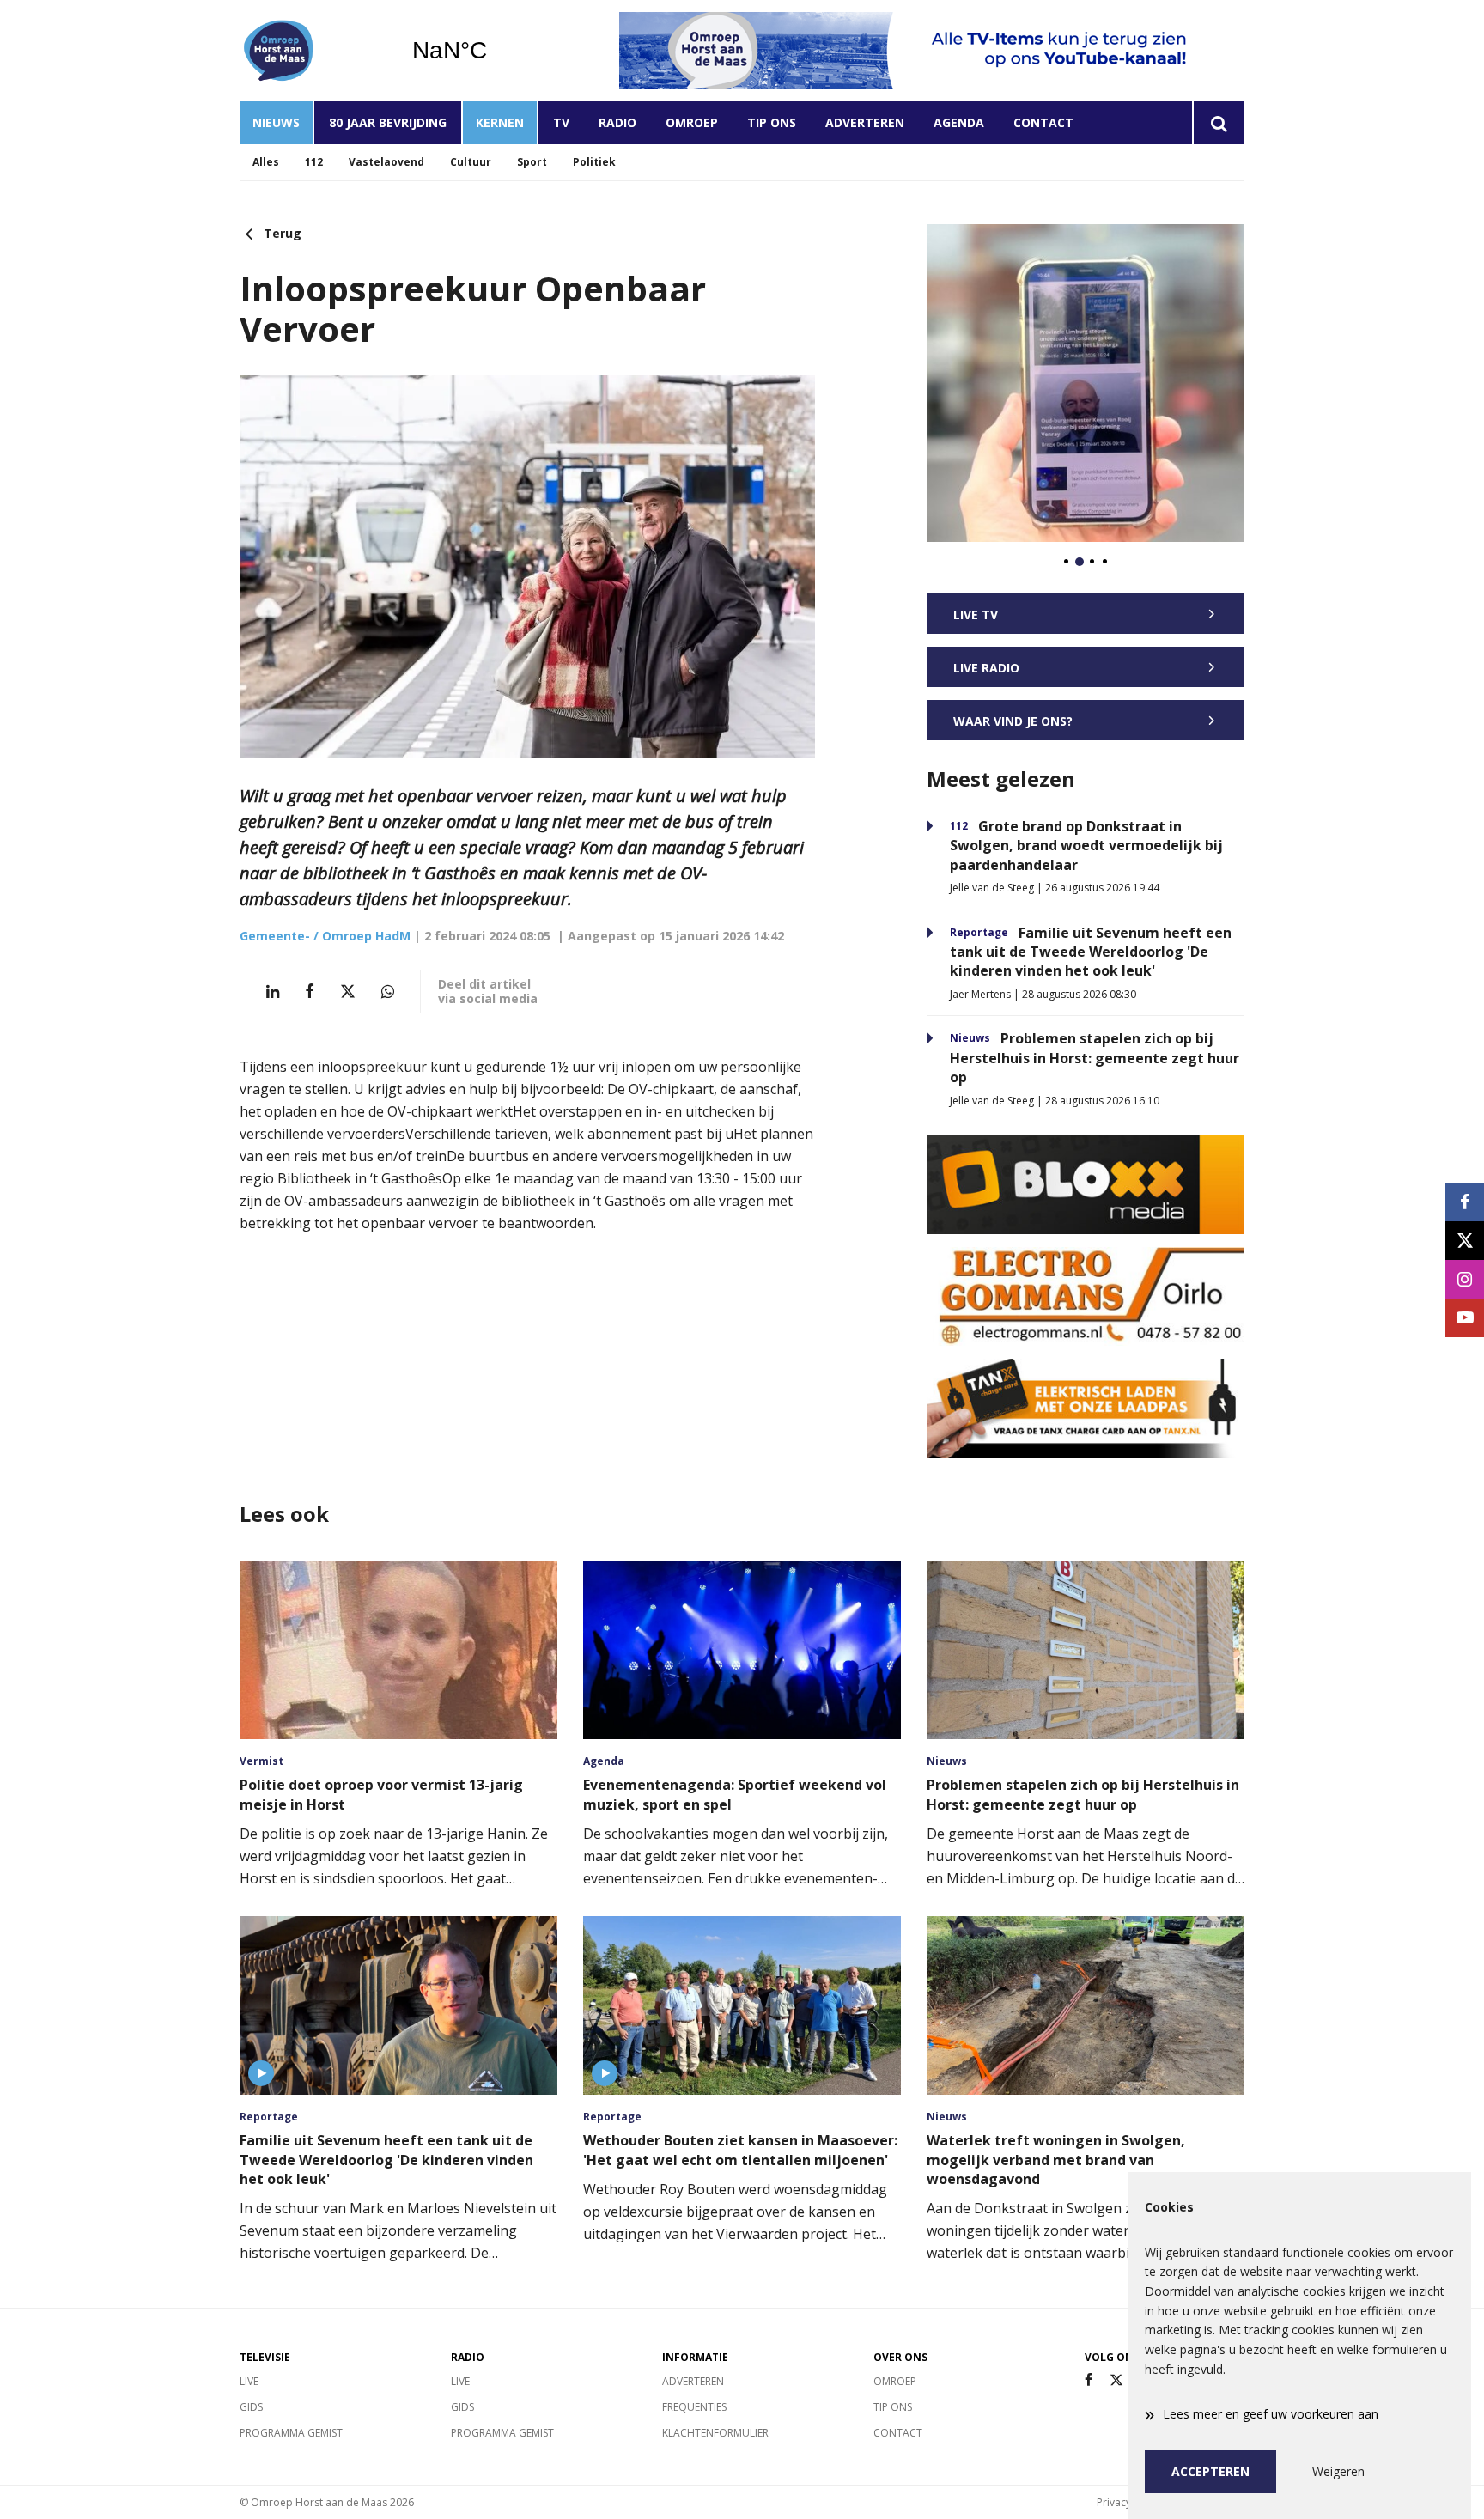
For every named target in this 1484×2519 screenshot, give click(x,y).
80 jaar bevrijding (388, 122)
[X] (1116, 2380)
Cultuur (471, 162)
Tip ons (772, 122)
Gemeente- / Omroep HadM (325, 936)
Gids (251, 2407)
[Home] (313, 51)
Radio (617, 122)
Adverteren (865, 122)
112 (314, 162)
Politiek (594, 162)
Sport (532, 162)
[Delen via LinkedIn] (273, 992)
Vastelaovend (386, 162)
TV (561, 122)
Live (249, 2381)
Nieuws (276, 122)
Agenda (959, 122)
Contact (1043, 122)
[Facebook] (1089, 2380)
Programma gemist (291, 2433)
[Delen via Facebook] (310, 992)
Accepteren (1210, 2471)
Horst (493, 51)
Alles (266, 162)
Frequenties (694, 2407)
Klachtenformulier (715, 2433)
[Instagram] (1465, 1279)
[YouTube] (1465, 1318)
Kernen (500, 122)
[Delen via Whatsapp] (388, 992)
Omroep (692, 122)
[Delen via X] (348, 992)
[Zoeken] (1218, 123)
